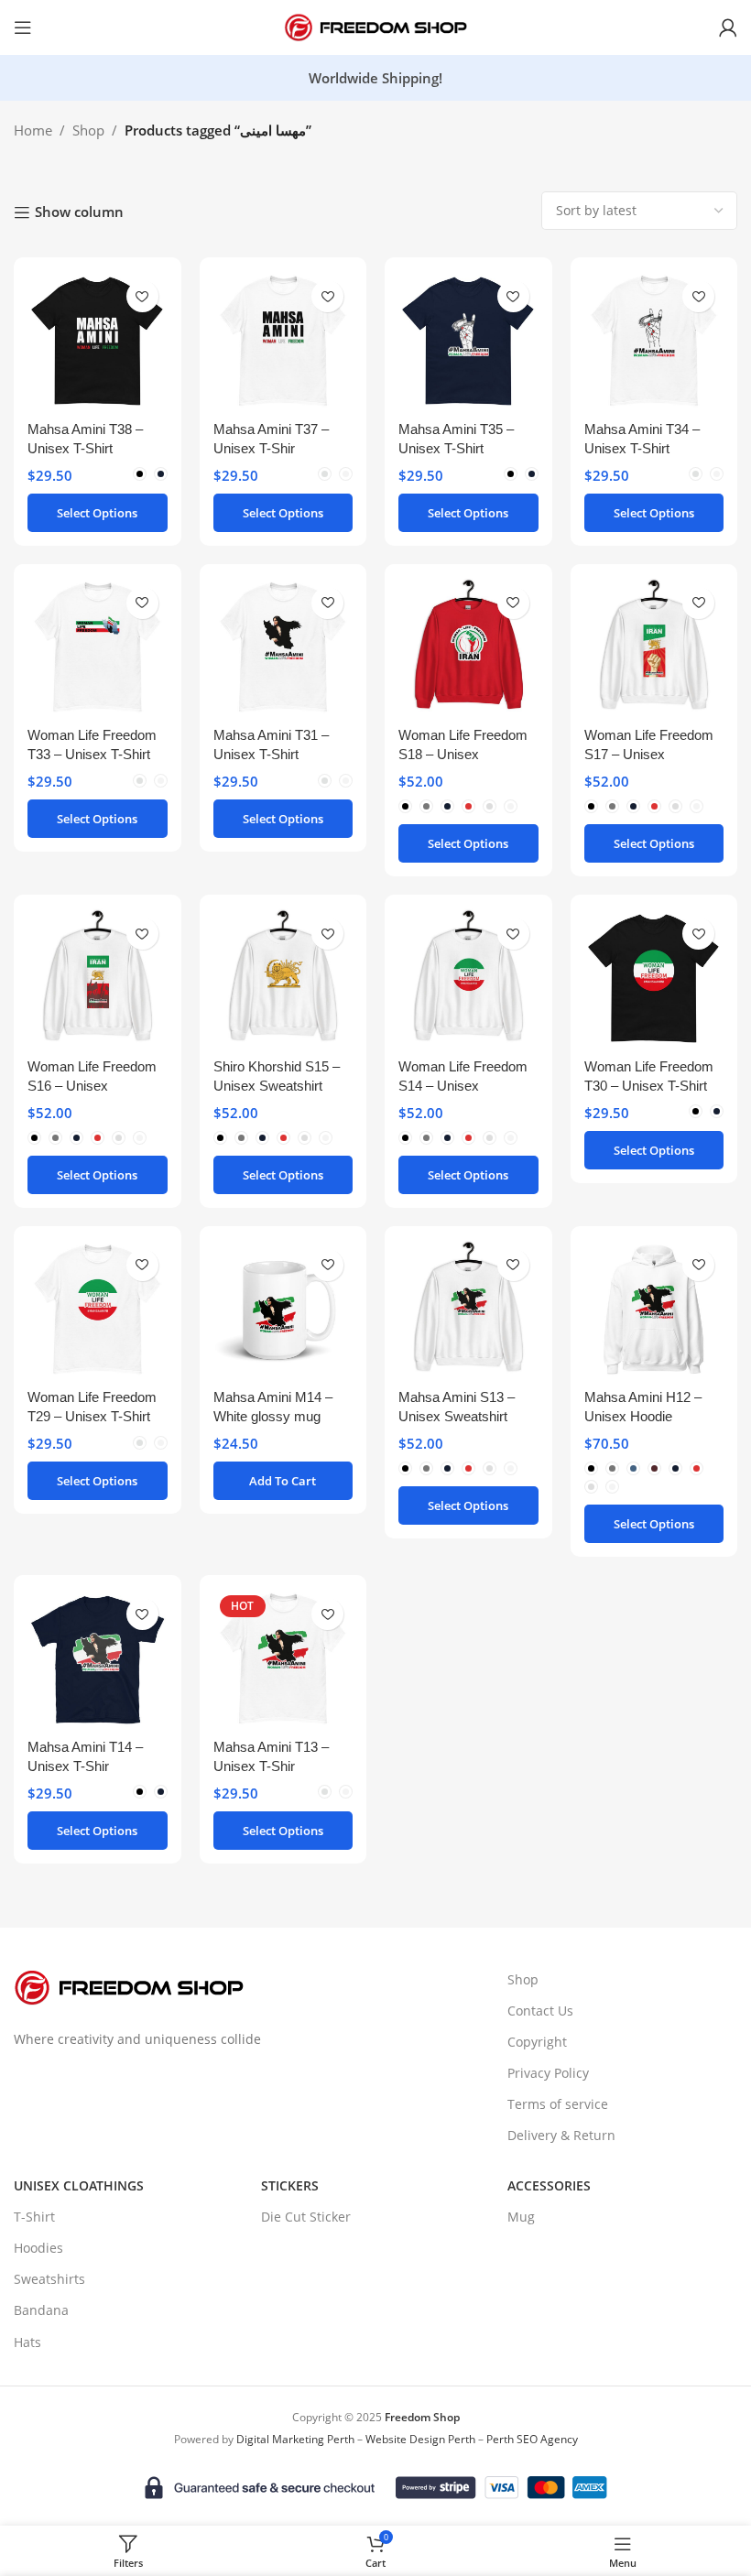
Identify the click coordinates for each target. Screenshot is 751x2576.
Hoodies (38, 2248)
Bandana (41, 2310)
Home (33, 130)
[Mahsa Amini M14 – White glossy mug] (283, 1310)
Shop (88, 130)
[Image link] (129, 1985)
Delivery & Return (561, 2135)
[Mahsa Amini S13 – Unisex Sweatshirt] (468, 1310)
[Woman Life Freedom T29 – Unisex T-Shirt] (98, 1310)
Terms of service (558, 2104)
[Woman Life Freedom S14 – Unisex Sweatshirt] (468, 978)
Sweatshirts (49, 2279)
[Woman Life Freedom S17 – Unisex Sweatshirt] (654, 648)
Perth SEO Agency (532, 2439)
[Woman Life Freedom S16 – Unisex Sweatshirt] (98, 978)
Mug (521, 2217)
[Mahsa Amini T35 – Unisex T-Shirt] (468, 341)
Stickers (290, 2185)
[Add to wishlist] (142, 296)
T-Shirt (34, 2217)
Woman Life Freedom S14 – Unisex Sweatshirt (463, 1086)
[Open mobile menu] (23, 27)
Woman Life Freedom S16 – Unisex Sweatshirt (92, 1086)
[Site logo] (375, 26)
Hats (27, 2342)
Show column (79, 212)
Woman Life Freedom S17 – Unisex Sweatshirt (649, 754)
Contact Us (540, 2011)
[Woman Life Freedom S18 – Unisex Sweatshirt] (468, 648)
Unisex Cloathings (79, 2185)
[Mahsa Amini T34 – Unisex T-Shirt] (654, 341)
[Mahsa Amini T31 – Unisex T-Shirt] (283, 648)
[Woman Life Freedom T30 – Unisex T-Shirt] (654, 978)
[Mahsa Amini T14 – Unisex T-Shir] (98, 1659)
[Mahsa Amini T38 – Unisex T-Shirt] (98, 341)
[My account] (728, 27)
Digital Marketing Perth (295, 2439)
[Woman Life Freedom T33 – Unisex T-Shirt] (98, 648)
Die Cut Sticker (306, 2217)
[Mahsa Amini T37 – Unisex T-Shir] (283, 341)
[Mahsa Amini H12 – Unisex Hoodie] (654, 1310)
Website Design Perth (420, 2439)
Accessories (549, 2185)
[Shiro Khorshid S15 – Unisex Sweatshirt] (283, 978)
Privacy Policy (548, 2073)
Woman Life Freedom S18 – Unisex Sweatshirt (463, 754)
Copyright (537, 2042)
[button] (283, 1481)
